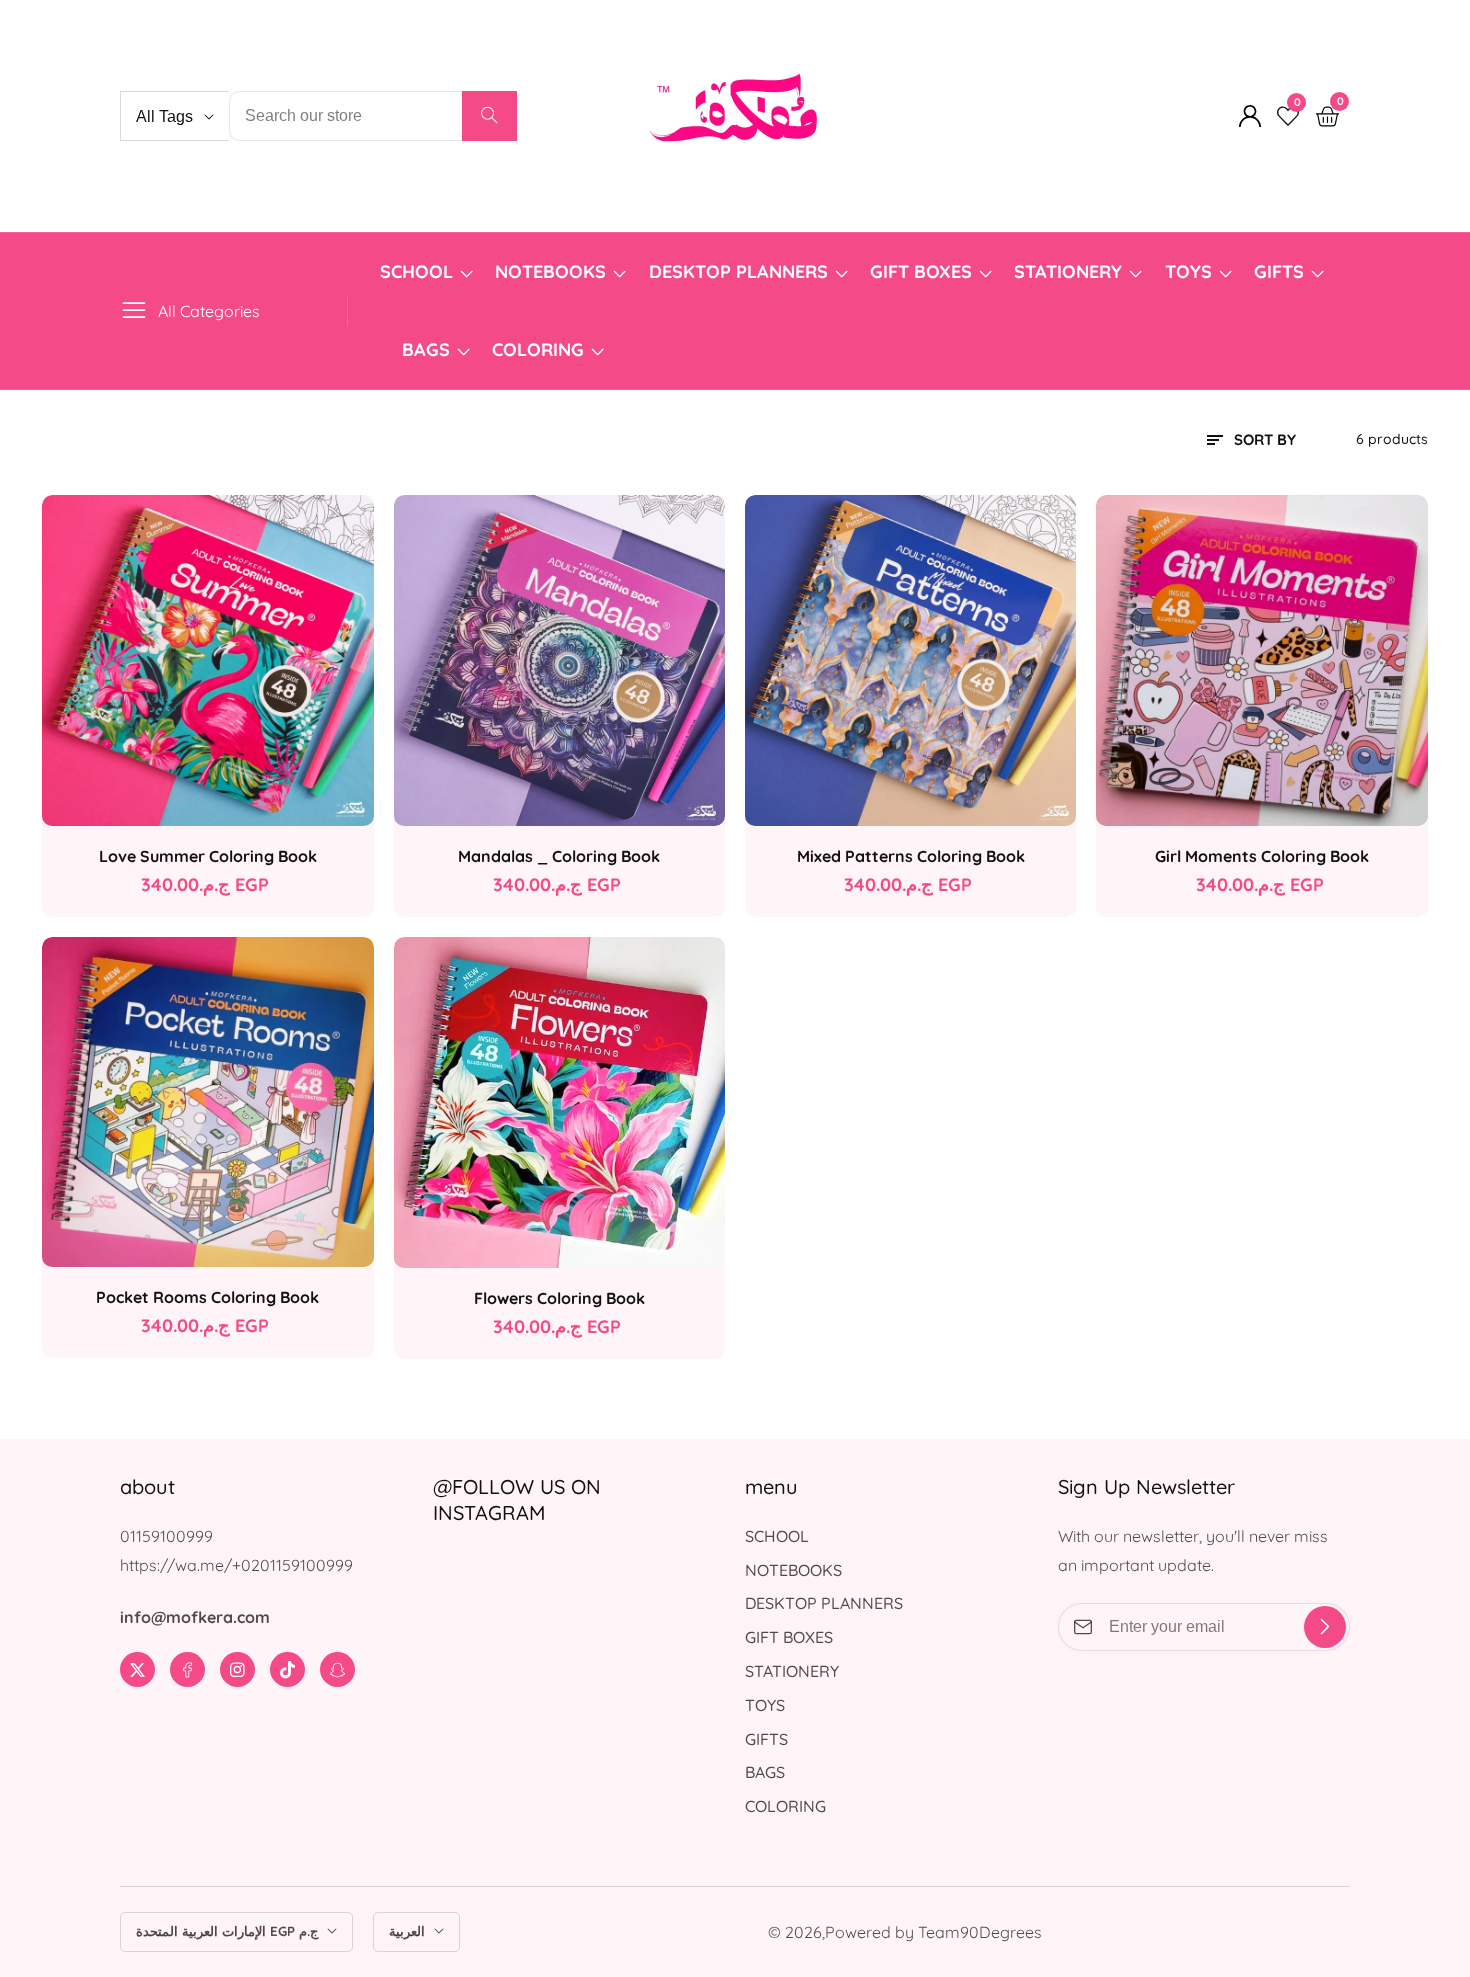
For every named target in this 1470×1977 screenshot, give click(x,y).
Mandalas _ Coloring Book (559, 856)
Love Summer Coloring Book (208, 856)
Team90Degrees (980, 1932)
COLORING (540, 349)
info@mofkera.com (195, 1617)
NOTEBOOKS (550, 271)
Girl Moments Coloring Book (1262, 856)
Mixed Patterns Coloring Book (911, 856)
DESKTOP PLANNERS (738, 271)
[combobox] (373, 116)
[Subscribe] (1325, 1627)
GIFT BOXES (921, 271)
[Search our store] (489, 116)
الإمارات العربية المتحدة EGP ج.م (229, 1931)
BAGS (426, 349)
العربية (409, 1931)
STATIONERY (1068, 271)
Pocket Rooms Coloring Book (207, 1297)
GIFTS (1279, 271)
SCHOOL (416, 271)
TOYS (1188, 271)
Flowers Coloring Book (559, 1298)
